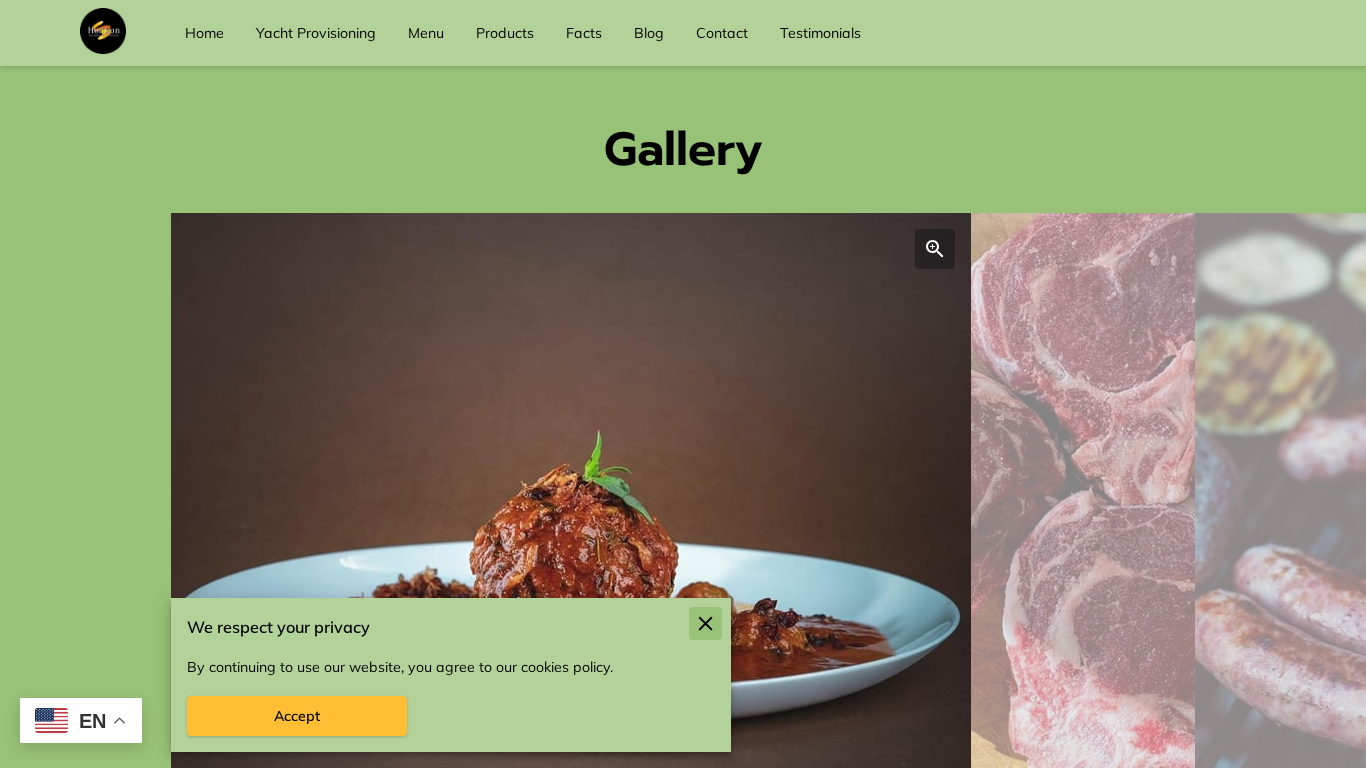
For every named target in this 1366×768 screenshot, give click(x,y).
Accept (297, 716)
